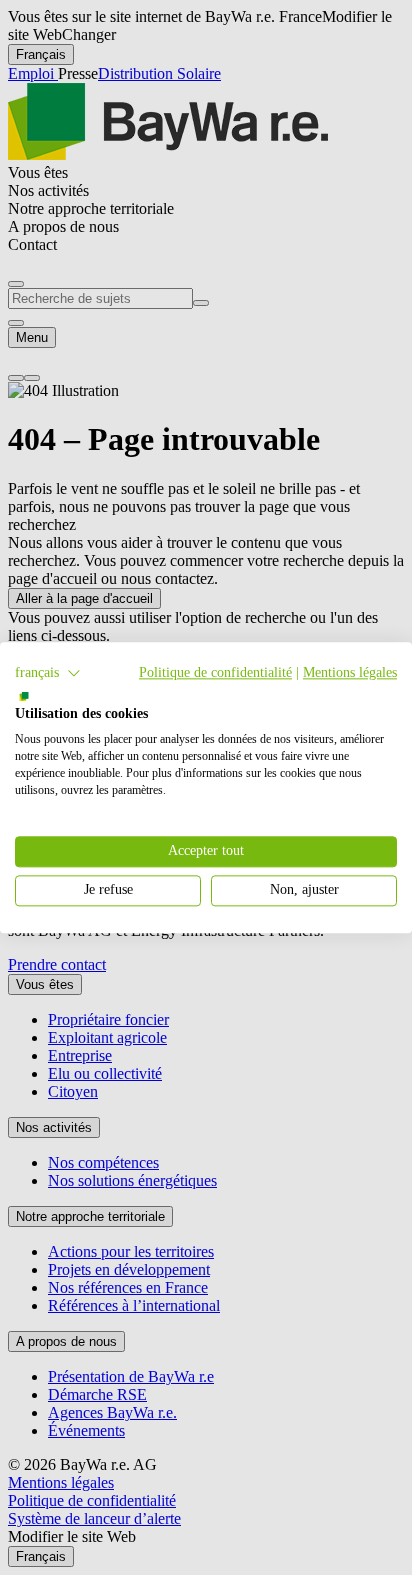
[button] (48, 673)
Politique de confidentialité (215, 672)
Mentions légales (350, 672)
